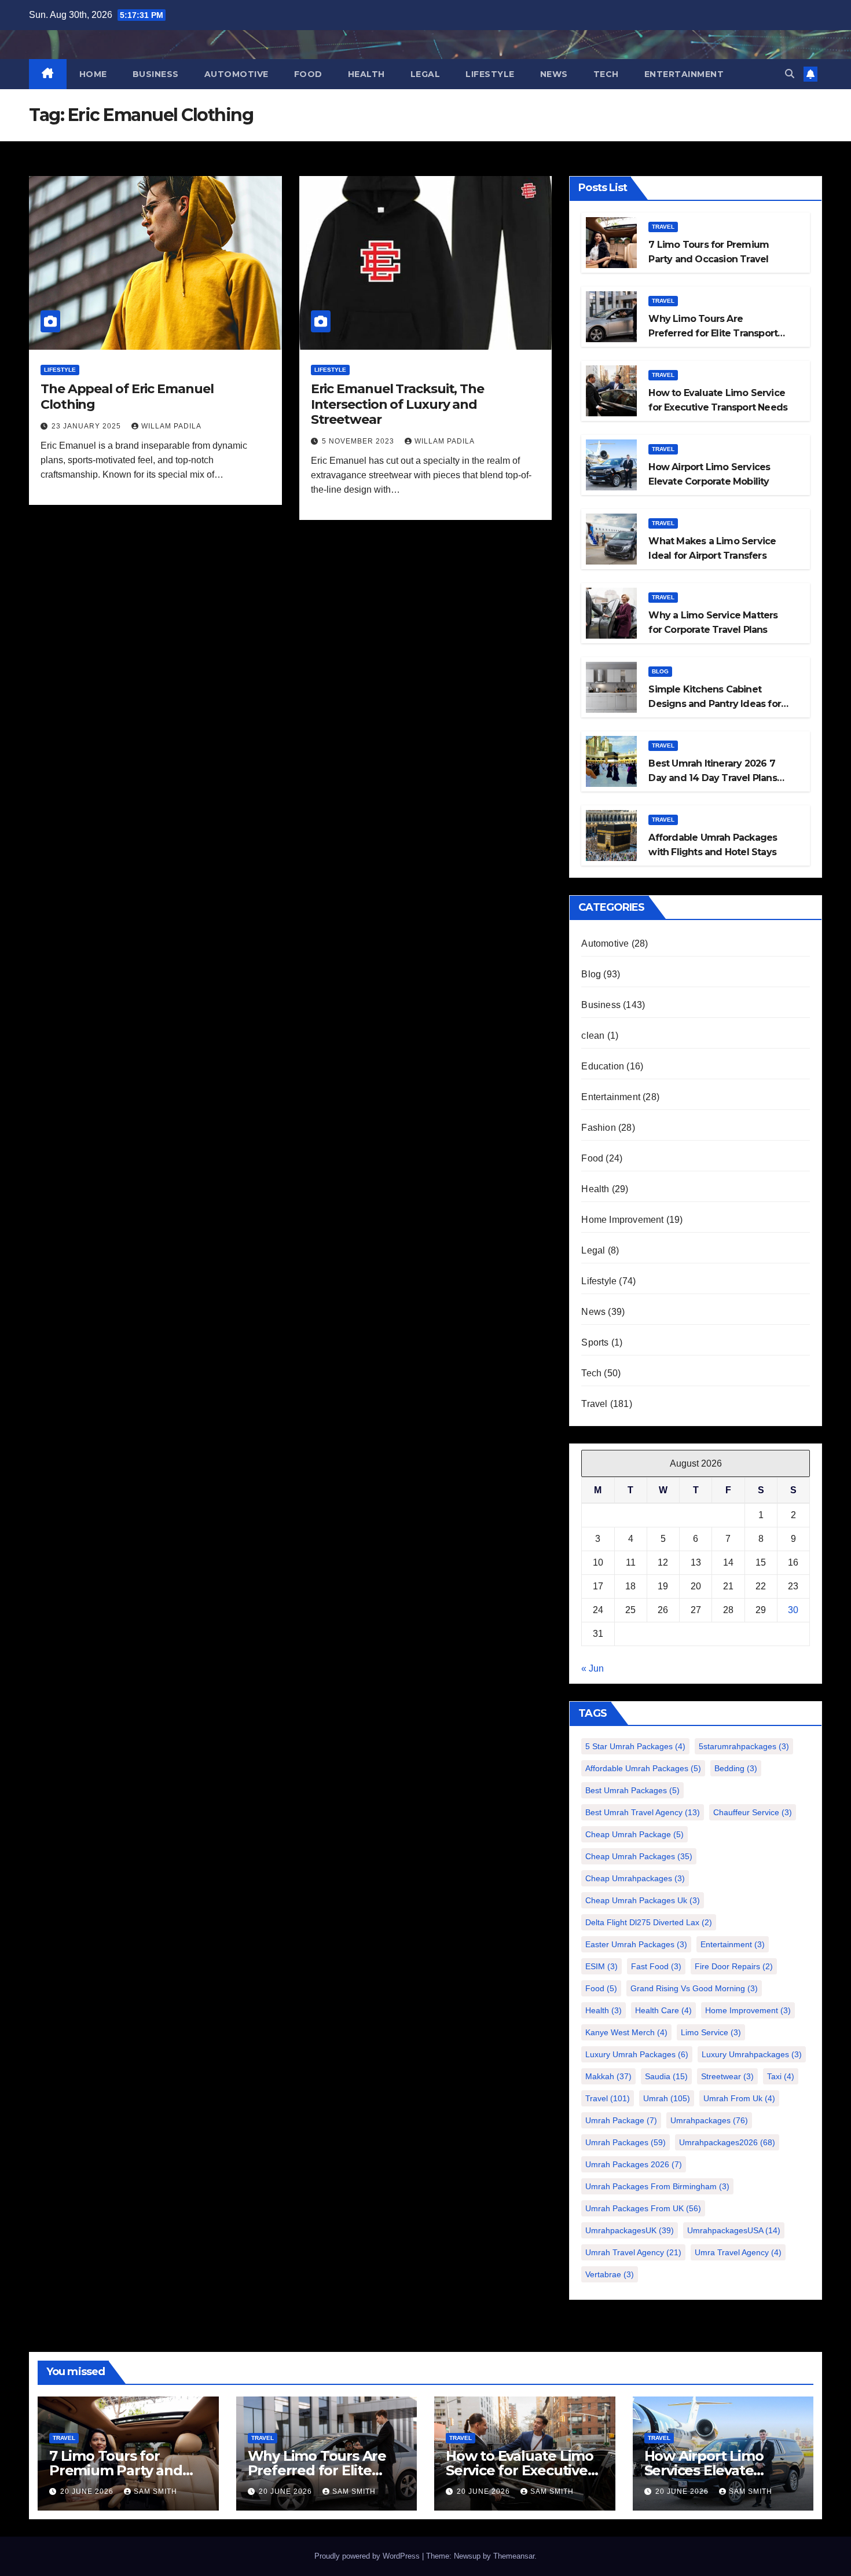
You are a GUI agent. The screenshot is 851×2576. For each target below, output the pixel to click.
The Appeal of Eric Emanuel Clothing (127, 396)
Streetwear (727, 2076)
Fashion (598, 1128)
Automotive (236, 74)
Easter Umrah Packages (636, 1944)
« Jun (593, 1668)
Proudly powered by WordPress (368, 2556)
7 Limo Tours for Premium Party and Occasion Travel (116, 2470)
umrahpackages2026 (727, 2142)
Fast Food (656, 1966)
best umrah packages (632, 1790)
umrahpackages (709, 2120)
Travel (663, 227)
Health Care (663, 2010)
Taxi (781, 2076)
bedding (736, 1768)
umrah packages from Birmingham (657, 2186)
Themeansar (514, 2556)
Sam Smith (155, 2491)
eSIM (601, 1966)
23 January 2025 (87, 426)
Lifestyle (490, 74)
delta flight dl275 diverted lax (649, 1922)
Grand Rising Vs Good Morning (694, 1988)
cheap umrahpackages (635, 1878)
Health (366, 74)
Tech (606, 74)
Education (603, 1066)
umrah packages (626, 2142)
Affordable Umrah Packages (643, 1768)
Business (156, 74)
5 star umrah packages (635, 1746)
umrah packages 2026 (634, 2164)
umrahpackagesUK (630, 2230)
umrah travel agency (633, 2252)
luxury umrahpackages (752, 2054)
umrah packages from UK (643, 2208)
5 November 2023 (359, 441)
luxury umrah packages (637, 2054)
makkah (608, 2076)
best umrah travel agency (643, 1812)
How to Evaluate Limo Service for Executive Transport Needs (520, 2470)
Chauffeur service (753, 1812)
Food (308, 74)
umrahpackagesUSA (734, 2230)
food (601, 1988)
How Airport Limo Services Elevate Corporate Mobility (707, 2470)
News (554, 74)
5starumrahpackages (744, 1746)
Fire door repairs (734, 1966)
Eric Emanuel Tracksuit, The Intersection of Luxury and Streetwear (397, 404)
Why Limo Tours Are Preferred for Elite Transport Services (713, 333)
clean (593, 1036)
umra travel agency (738, 2252)
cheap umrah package (634, 1834)
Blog (660, 671)
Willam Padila (171, 426)
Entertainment (684, 74)
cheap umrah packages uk (643, 1900)
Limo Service (711, 2032)
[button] (790, 74)
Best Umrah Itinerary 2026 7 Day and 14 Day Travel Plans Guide (712, 778)
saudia (666, 2076)
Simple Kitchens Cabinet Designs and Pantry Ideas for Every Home (715, 704)
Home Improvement (622, 1220)
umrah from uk (739, 2098)
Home (93, 74)
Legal (425, 74)
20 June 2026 (88, 2491)
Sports (595, 1342)
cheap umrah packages (639, 1856)
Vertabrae (610, 2274)
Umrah (667, 2098)
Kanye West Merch (626, 2032)
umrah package (621, 2120)
